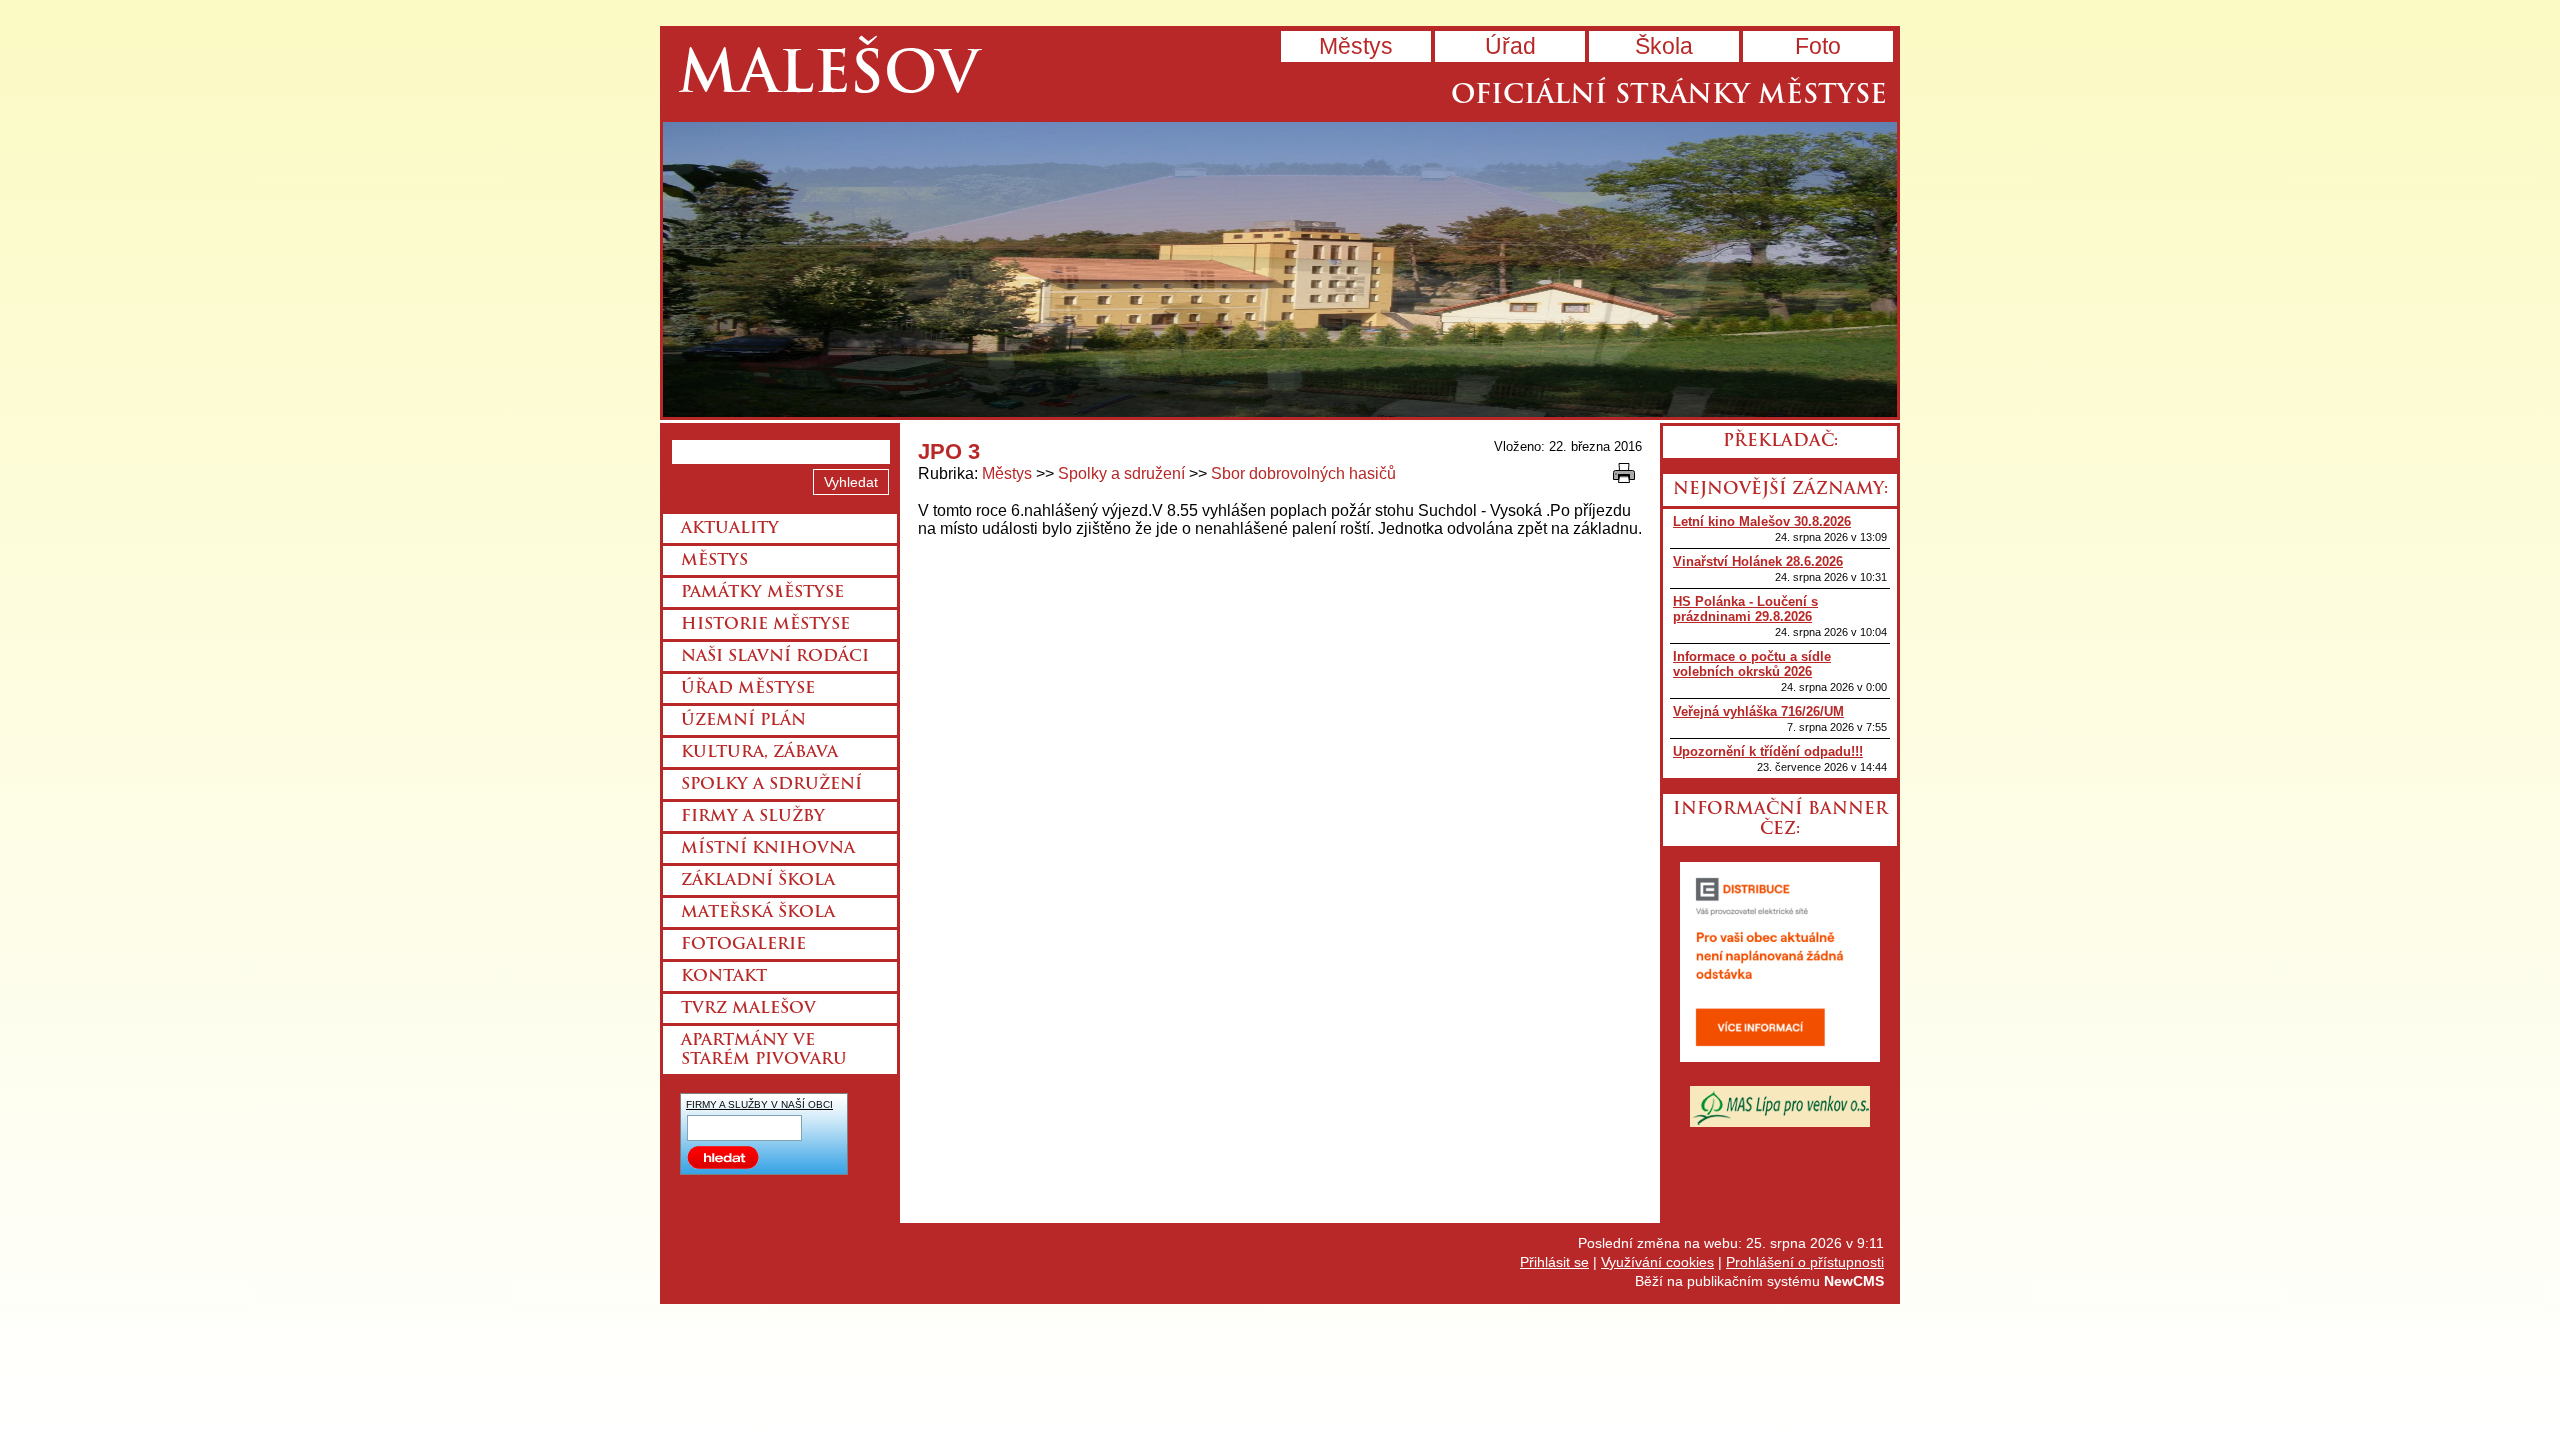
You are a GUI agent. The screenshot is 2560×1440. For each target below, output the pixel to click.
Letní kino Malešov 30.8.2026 (1762, 521)
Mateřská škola (758, 913)
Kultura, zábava (759, 753)
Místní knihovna (768, 849)
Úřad (1510, 46)
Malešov (828, 77)
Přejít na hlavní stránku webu (1280, 269)
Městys (1356, 46)
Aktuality (730, 529)
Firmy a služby (753, 817)
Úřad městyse (748, 689)
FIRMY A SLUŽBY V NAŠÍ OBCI (759, 1104)
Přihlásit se (1554, 1262)
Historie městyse (765, 625)
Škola (1664, 46)
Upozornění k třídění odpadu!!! (1768, 751)
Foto (1818, 46)
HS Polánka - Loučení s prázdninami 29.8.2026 (1745, 609)
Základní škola (758, 881)
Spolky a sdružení (1121, 473)
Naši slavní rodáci (775, 657)
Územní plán (743, 721)
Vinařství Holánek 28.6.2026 (1758, 561)
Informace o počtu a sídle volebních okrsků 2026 (1752, 664)
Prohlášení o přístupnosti (1805, 1262)
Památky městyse (762, 593)
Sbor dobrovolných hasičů (1303, 473)
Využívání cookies (1657, 1262)
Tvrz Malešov (748, 1009)
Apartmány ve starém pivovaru (764, 1050)
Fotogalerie (743, 945)
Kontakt (724, 977)
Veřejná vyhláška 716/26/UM (1758, 711)
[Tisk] (1624, 473)
